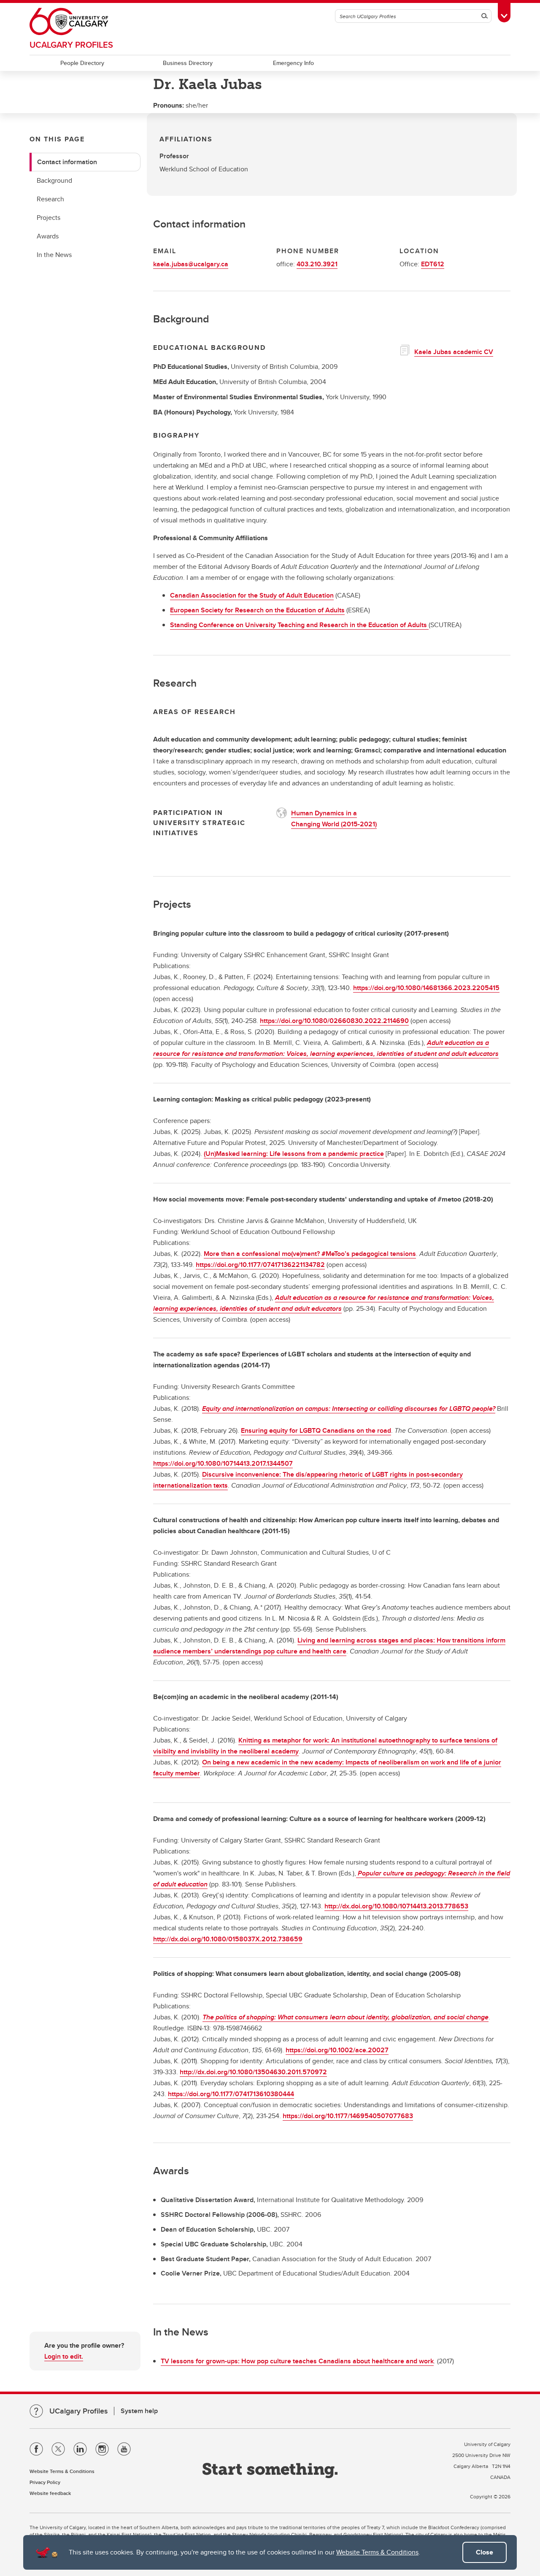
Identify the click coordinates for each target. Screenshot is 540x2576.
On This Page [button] (57, 139)
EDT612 (433, 264)
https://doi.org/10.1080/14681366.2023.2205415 (426, 988)
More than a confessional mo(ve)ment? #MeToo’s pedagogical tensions (310, 1254)
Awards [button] (48, 236)
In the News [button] (54, 255)
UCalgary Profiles (71, 45)
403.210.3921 (317, 264)
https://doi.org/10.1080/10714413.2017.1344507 (223, 1463)
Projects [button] (49, 218)
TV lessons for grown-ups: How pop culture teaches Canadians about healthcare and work (297, 2361)
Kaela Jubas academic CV (454, 352)
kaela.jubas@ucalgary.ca (191, 264)
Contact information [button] (67, 162)
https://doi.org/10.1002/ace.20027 (337, 2050)
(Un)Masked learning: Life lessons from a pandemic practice (294, 1154)
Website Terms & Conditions (377, 2552)
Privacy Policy (45, 2482)
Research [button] (50, 199)
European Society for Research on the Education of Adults (257, 610)
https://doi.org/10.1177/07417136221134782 (260, 1265)
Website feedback (50, 2493)
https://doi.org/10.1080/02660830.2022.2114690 (334, 1021)
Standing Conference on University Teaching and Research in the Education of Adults (299, 625)
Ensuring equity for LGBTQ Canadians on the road (316, 1430)
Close (485, 2552)
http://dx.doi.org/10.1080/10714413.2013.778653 (396, 1906)
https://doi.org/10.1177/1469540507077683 (348, 2116)
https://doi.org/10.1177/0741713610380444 (231, 2094)
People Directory (82, 63)
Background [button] (54, 180)
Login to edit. (64, 2356)
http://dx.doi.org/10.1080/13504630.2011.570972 (253, 2072)
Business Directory (188, 63)
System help (139, 2411)
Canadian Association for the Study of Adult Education (252, 595)
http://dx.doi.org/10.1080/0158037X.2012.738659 (228, 1939)
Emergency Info (293, 63)
